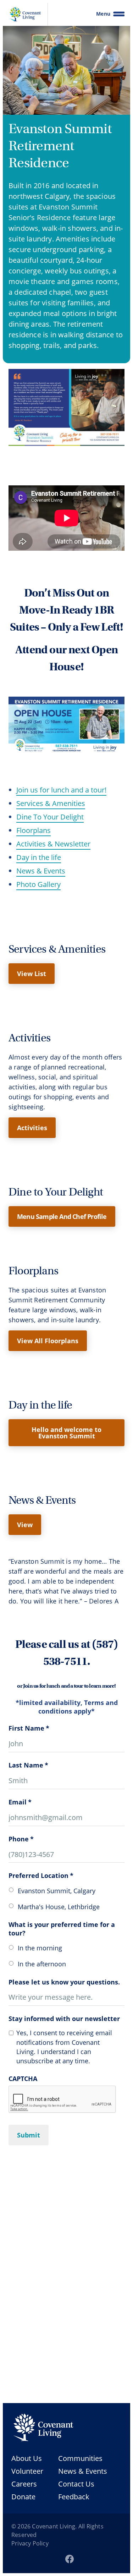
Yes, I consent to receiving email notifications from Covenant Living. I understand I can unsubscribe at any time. (64, 2047)
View (25, 1525)
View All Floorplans (48, 1341)
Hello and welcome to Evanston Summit (66, 1433)
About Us (27, 2458)
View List (32, 974)
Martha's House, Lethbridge (59, 1907)
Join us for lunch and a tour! (61, 790)
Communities (80, 2458)
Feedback (74, 2496)
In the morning (40, 1948)
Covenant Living (54, 2526)
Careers (24, 2484)
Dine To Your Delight (50, 817)
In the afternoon (42, 1964)
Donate (23, 2496)
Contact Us (76, 2484)
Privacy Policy (30, 2543)
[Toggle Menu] (119, 14)
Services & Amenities (51, 803)
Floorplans (34, 830)
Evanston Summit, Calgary (57, 1891)
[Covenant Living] (43, 2428)
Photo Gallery (38, 884)
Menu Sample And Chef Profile (62, 1216)
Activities (32, 1128)
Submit (29, 2135)
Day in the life (39, 857)
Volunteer (27, 2471)
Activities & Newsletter (53, 844)
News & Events (41, 871)
